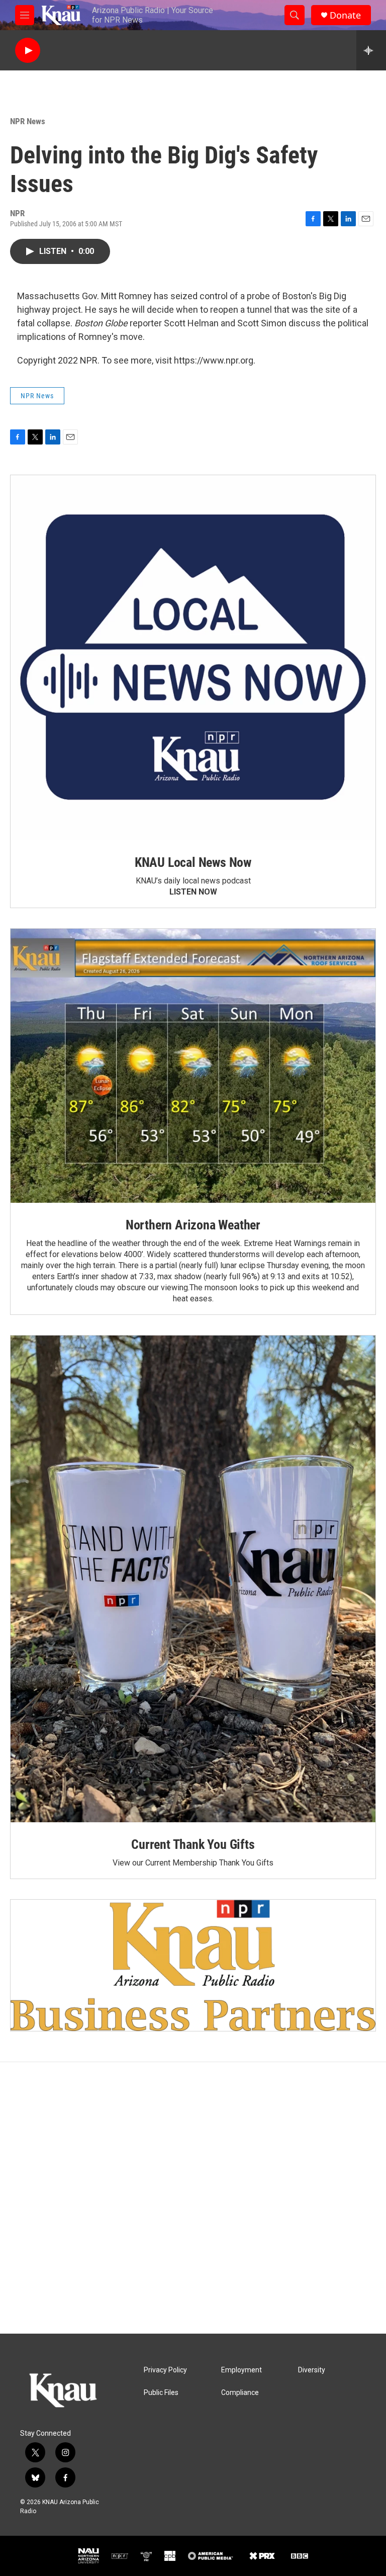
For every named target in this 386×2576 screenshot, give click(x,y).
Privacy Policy (165, 2370)
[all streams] (371, 50)
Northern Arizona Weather (193, 1225)
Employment (242, 2370)
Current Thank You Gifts (193, 1844)
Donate (345, 15)
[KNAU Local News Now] (193, 658)
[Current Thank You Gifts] (193, 1579)
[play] (28, 51)
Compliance (240, 2393)
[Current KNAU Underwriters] (193, 1965)
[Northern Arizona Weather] (193, 1066)
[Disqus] (193, 2198)
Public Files (161, 2393)
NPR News (28, 121)
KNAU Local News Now (193, 862)
